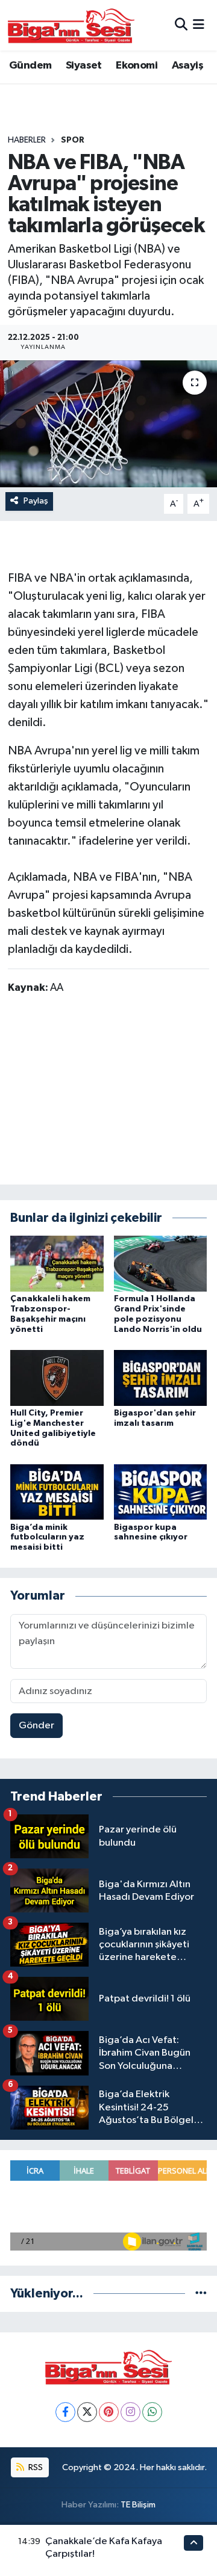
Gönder (36, 1726)
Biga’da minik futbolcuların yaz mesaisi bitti (47, 1538)
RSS (35, 2467)
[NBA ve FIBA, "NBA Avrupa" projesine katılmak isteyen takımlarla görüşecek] (108, 424)
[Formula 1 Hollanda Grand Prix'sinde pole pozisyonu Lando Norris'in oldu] (161, 1264)
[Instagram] (131, 2412)
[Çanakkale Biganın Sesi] (71, 25)
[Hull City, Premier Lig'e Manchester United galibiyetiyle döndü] (57, 1377)
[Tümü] (201, 2294)
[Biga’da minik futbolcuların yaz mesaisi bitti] (57, 1492)
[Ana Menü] (199, 25)
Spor (73, 140)
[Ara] (181, 25)
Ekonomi (137, 66)
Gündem (30, 66)
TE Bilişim (138, 2505)
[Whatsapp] (152, 2412)
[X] (87, 2412)
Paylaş (36, 501)
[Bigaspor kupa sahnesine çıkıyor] (161, 1492)
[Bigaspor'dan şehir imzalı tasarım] (161, 1377)
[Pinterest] (109, 2412)
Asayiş (187, 66)
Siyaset (84, 66)
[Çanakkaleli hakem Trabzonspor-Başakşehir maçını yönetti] (57, 1264)
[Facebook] (65, 2412)
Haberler (27, 140)
